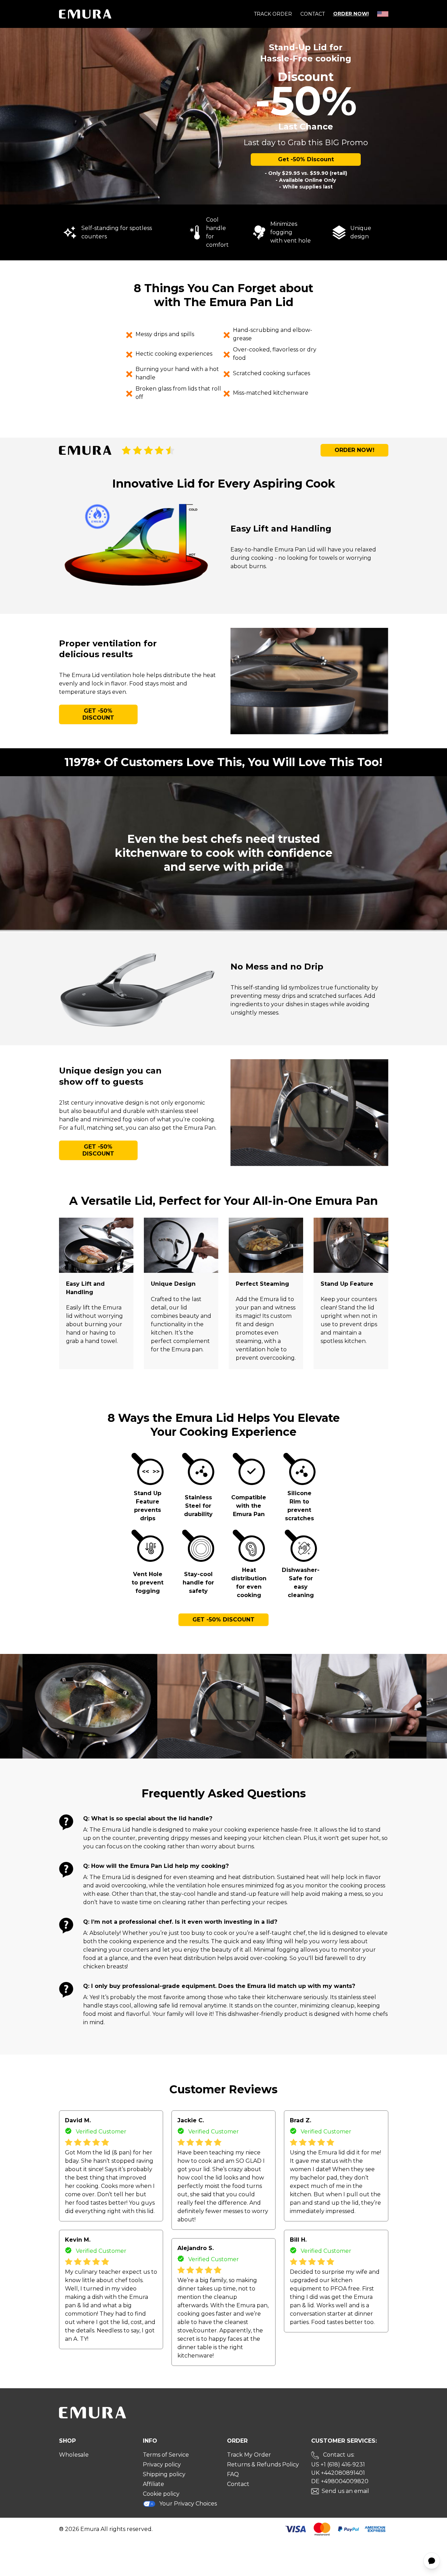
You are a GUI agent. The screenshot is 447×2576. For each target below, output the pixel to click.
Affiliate (153, 2484)
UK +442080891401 (338, 2473)
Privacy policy (162, 2464)
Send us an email (345, 2491)
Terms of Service (166, 2455)
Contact (313, 14)
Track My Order (249, 2455)
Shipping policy (164, 2474)
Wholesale (74, 2455)
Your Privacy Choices (188, 2504)
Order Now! (351, 14)
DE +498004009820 (340, 2481)
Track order (273, 14)
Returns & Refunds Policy (263, 2464)
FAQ (233, 2474)
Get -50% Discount (306, 159)
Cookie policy (161, 2494)
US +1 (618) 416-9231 (338, 2464)
